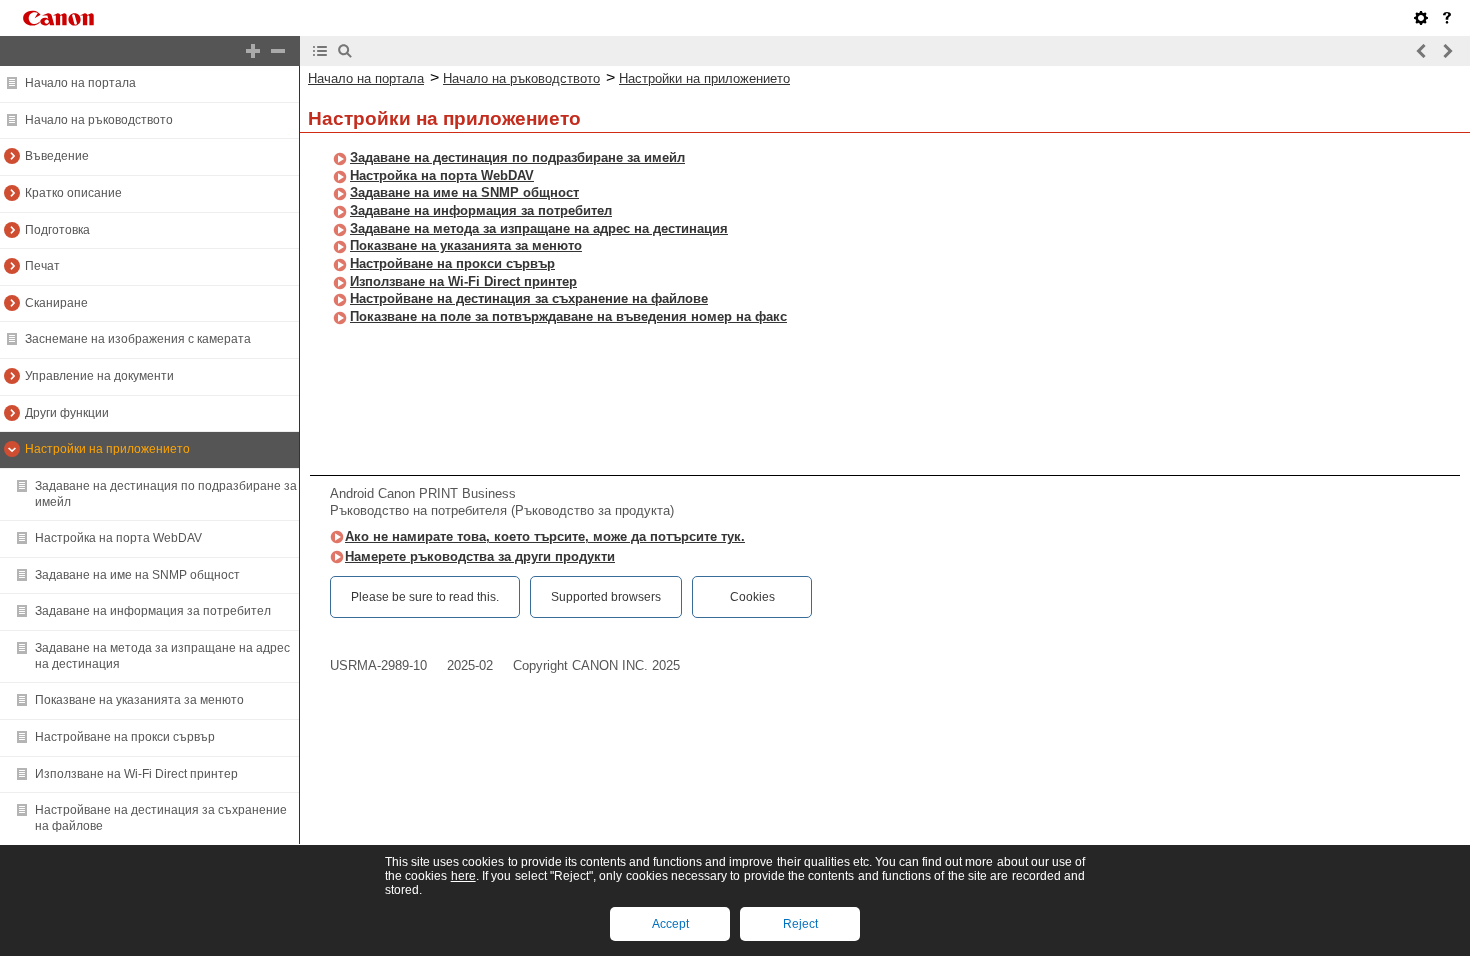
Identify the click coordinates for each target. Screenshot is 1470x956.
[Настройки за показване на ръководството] (1421, 18)
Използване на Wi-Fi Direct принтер (136, 774)
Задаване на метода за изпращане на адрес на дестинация (539, 228)
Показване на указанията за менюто (139, 700)
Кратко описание (73, 193)
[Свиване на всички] (278, 51)
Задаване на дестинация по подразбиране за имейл (517, 157)
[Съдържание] (320, 51)
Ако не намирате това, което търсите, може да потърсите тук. (545, 536)
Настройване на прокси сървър (125, 737)
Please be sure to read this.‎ (425, 597)
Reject (800, 924)
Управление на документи (99, 376)
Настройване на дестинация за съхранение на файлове (529, 298)
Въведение (57, 156)
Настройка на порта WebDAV (118, 538)
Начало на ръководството (99, 120)
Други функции (67, 413)
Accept (670, 924)
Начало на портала (80, 83)
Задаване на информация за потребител (153, 611)
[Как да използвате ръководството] (1447, 18)
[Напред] (1447, 51)
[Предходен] (1422, 51)
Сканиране (56, 303)
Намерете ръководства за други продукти (480, 556)
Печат (42, 266)
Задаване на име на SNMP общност (137, 575)
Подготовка (57, 230)
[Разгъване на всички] (253, 51)
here (463, 876)
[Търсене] (345, 51)
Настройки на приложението (107, 449)
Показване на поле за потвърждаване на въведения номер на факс (568, 316)
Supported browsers (606, 597)
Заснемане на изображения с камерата (138, 339)
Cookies (752, 597)
